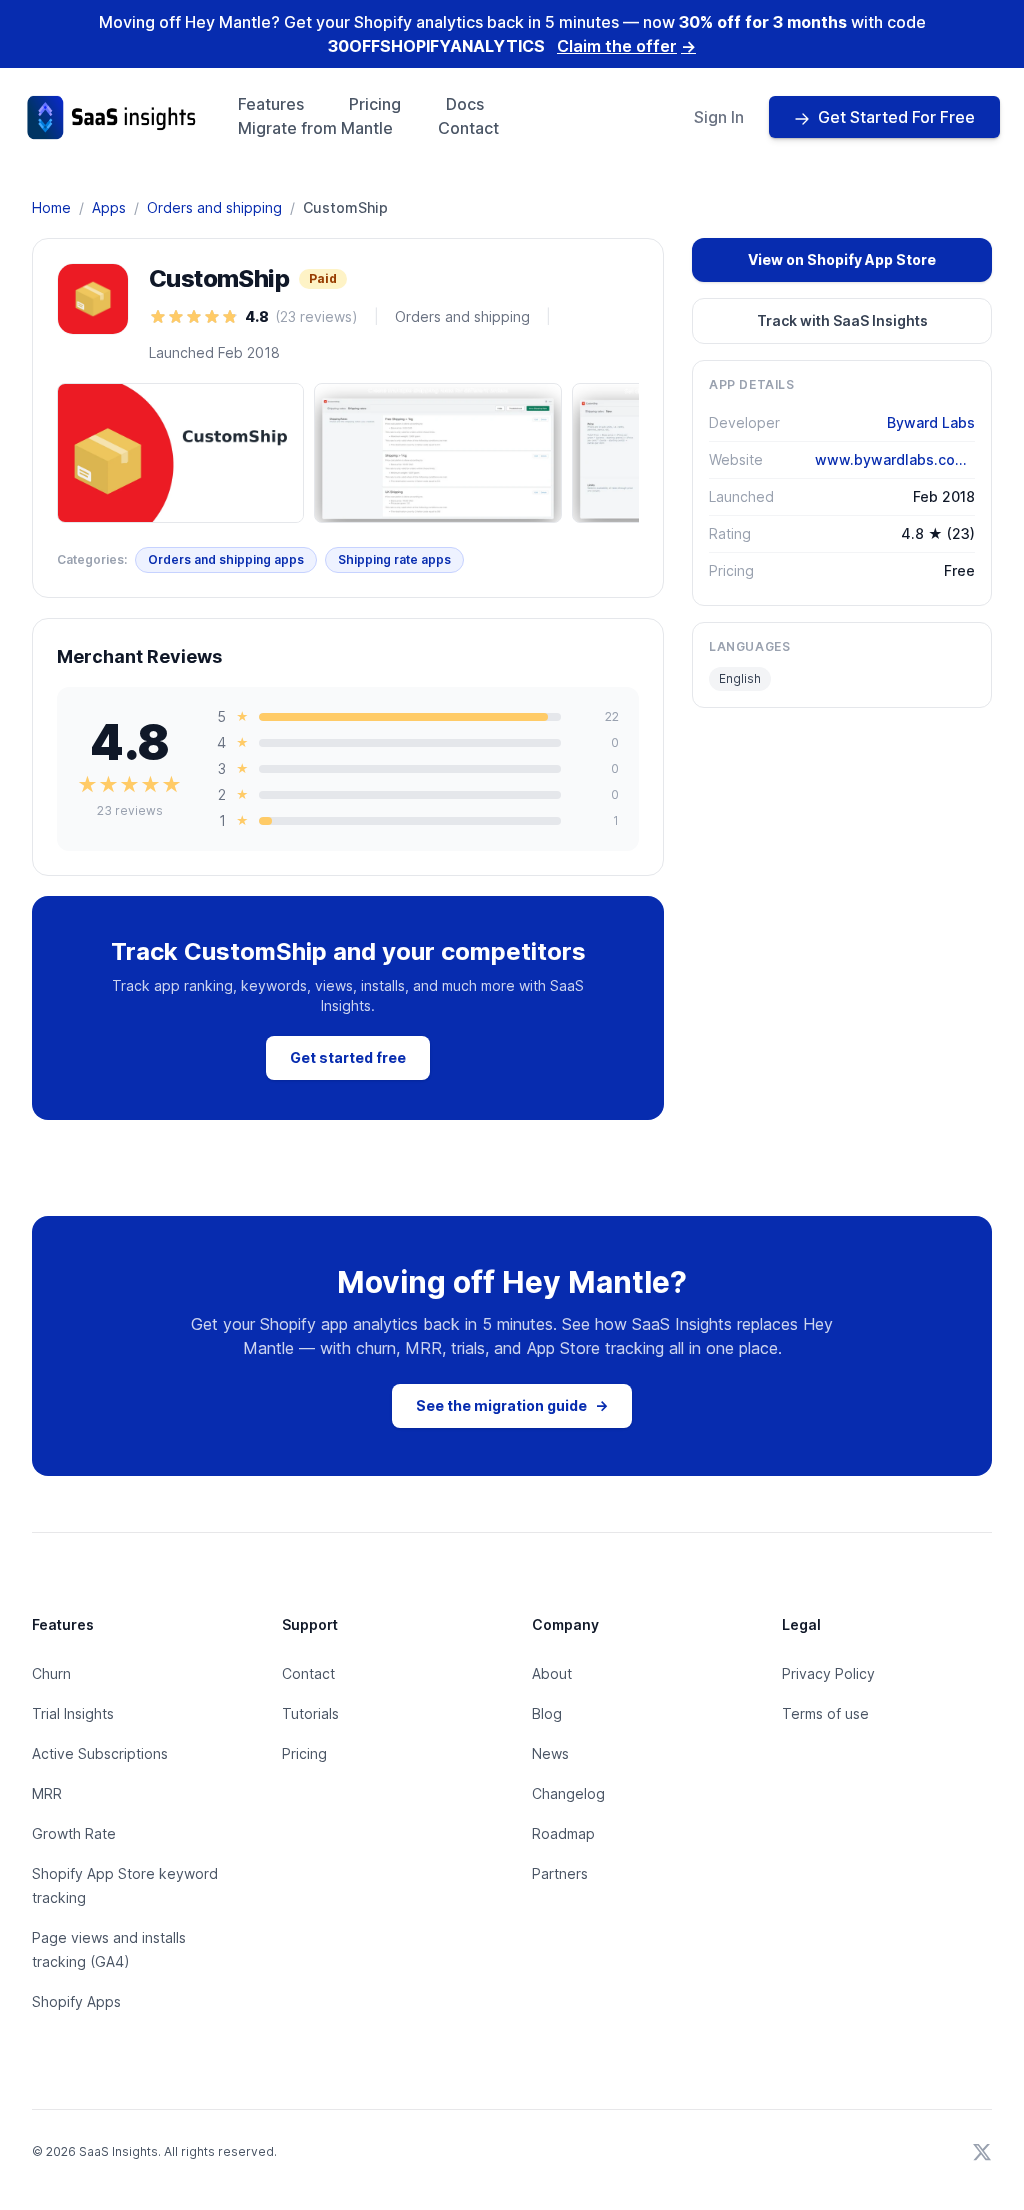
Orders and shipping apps (226, 559)
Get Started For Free (896, 117)
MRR (47, 1793)
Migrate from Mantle (315, 128)
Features (271, 104)
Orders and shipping (214, 207)
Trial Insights (73, 1713)
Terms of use (825, 1713)
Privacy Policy (828, 1673)
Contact (468, 128)
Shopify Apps (76, 2001)
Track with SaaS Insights (842, 320)
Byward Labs (931, 422)
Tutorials (310, 1713)
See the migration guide (512, 1405)
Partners (560, 1873)
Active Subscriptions (100, 1753)
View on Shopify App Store (842, 259)
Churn (51, 1673)
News (550, 1753)
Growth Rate (74, 1833)
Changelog (568, 1793)
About (552, 1673)
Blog (547, 1713)
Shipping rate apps (394, 559)
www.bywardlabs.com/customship (895, 459)
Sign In (719, 117)
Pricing (375, 104)
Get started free (348, 1057)
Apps (109, 207)
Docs (465, 104)
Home (51, 207)
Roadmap (563, 1833)
